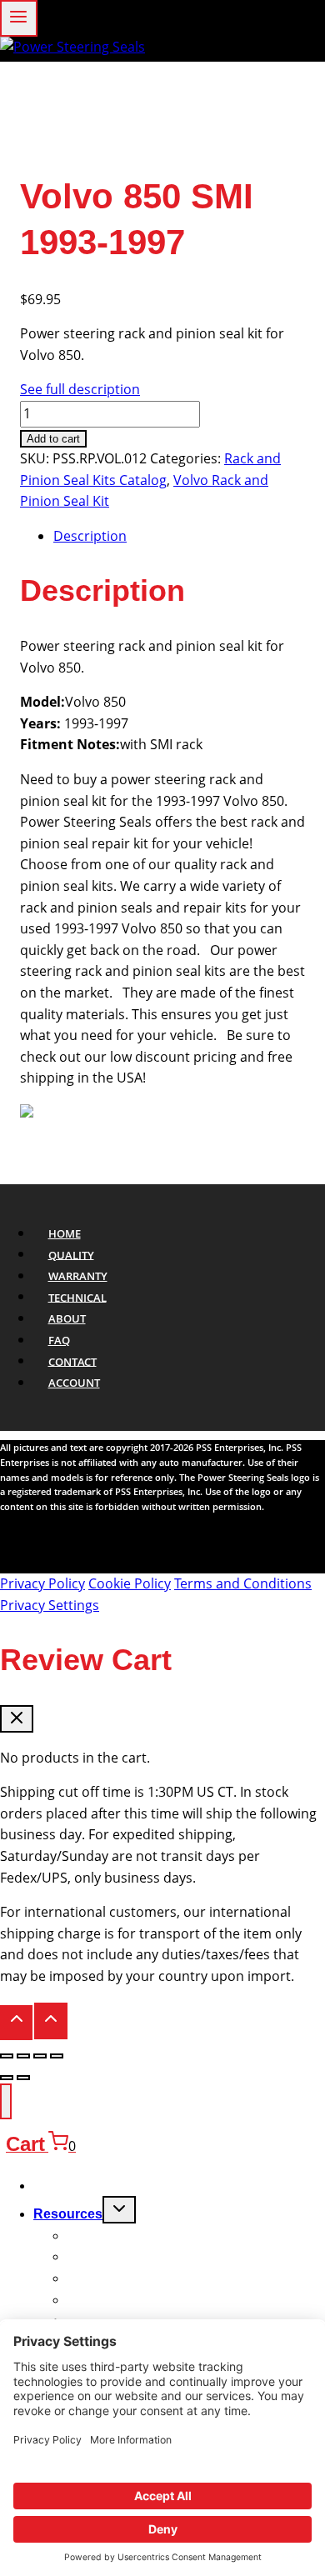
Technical (77, 1297)
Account (74, 1383)
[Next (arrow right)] (23, 2078)
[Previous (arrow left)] (7, 2078)
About (67, 1318)
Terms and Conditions (243, 1583)
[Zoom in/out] (7, 2056)
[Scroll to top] (16, 2023)
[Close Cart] (17, 1719)
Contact (72, 1361)
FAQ (59, 1340)
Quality (71, 1254)
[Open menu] (19, 18)
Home (65, 1233)
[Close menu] (6, 2101)
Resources (68, 2214)
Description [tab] (90, 536)
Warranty (78, 1276)
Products (62, 2186)
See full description (80, 389)
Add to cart (53, 439)
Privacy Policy (42, 1583)
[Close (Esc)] (57, 2056)
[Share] (40, 2056)
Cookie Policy (130, 1583)
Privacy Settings (50, 1605)
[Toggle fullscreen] (23, 2056)
